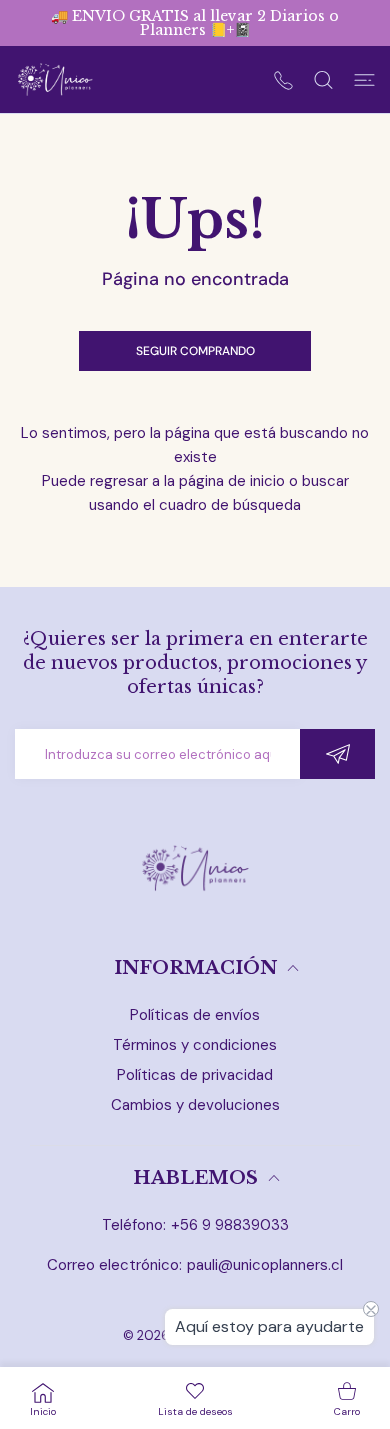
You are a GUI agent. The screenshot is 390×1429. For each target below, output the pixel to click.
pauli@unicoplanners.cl (265, 1265)
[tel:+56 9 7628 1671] (283, 79)
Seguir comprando (195, 351)
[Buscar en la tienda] (323, 80)
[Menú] (364, 80)
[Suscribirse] (337, 754)
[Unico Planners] (55, 79)
